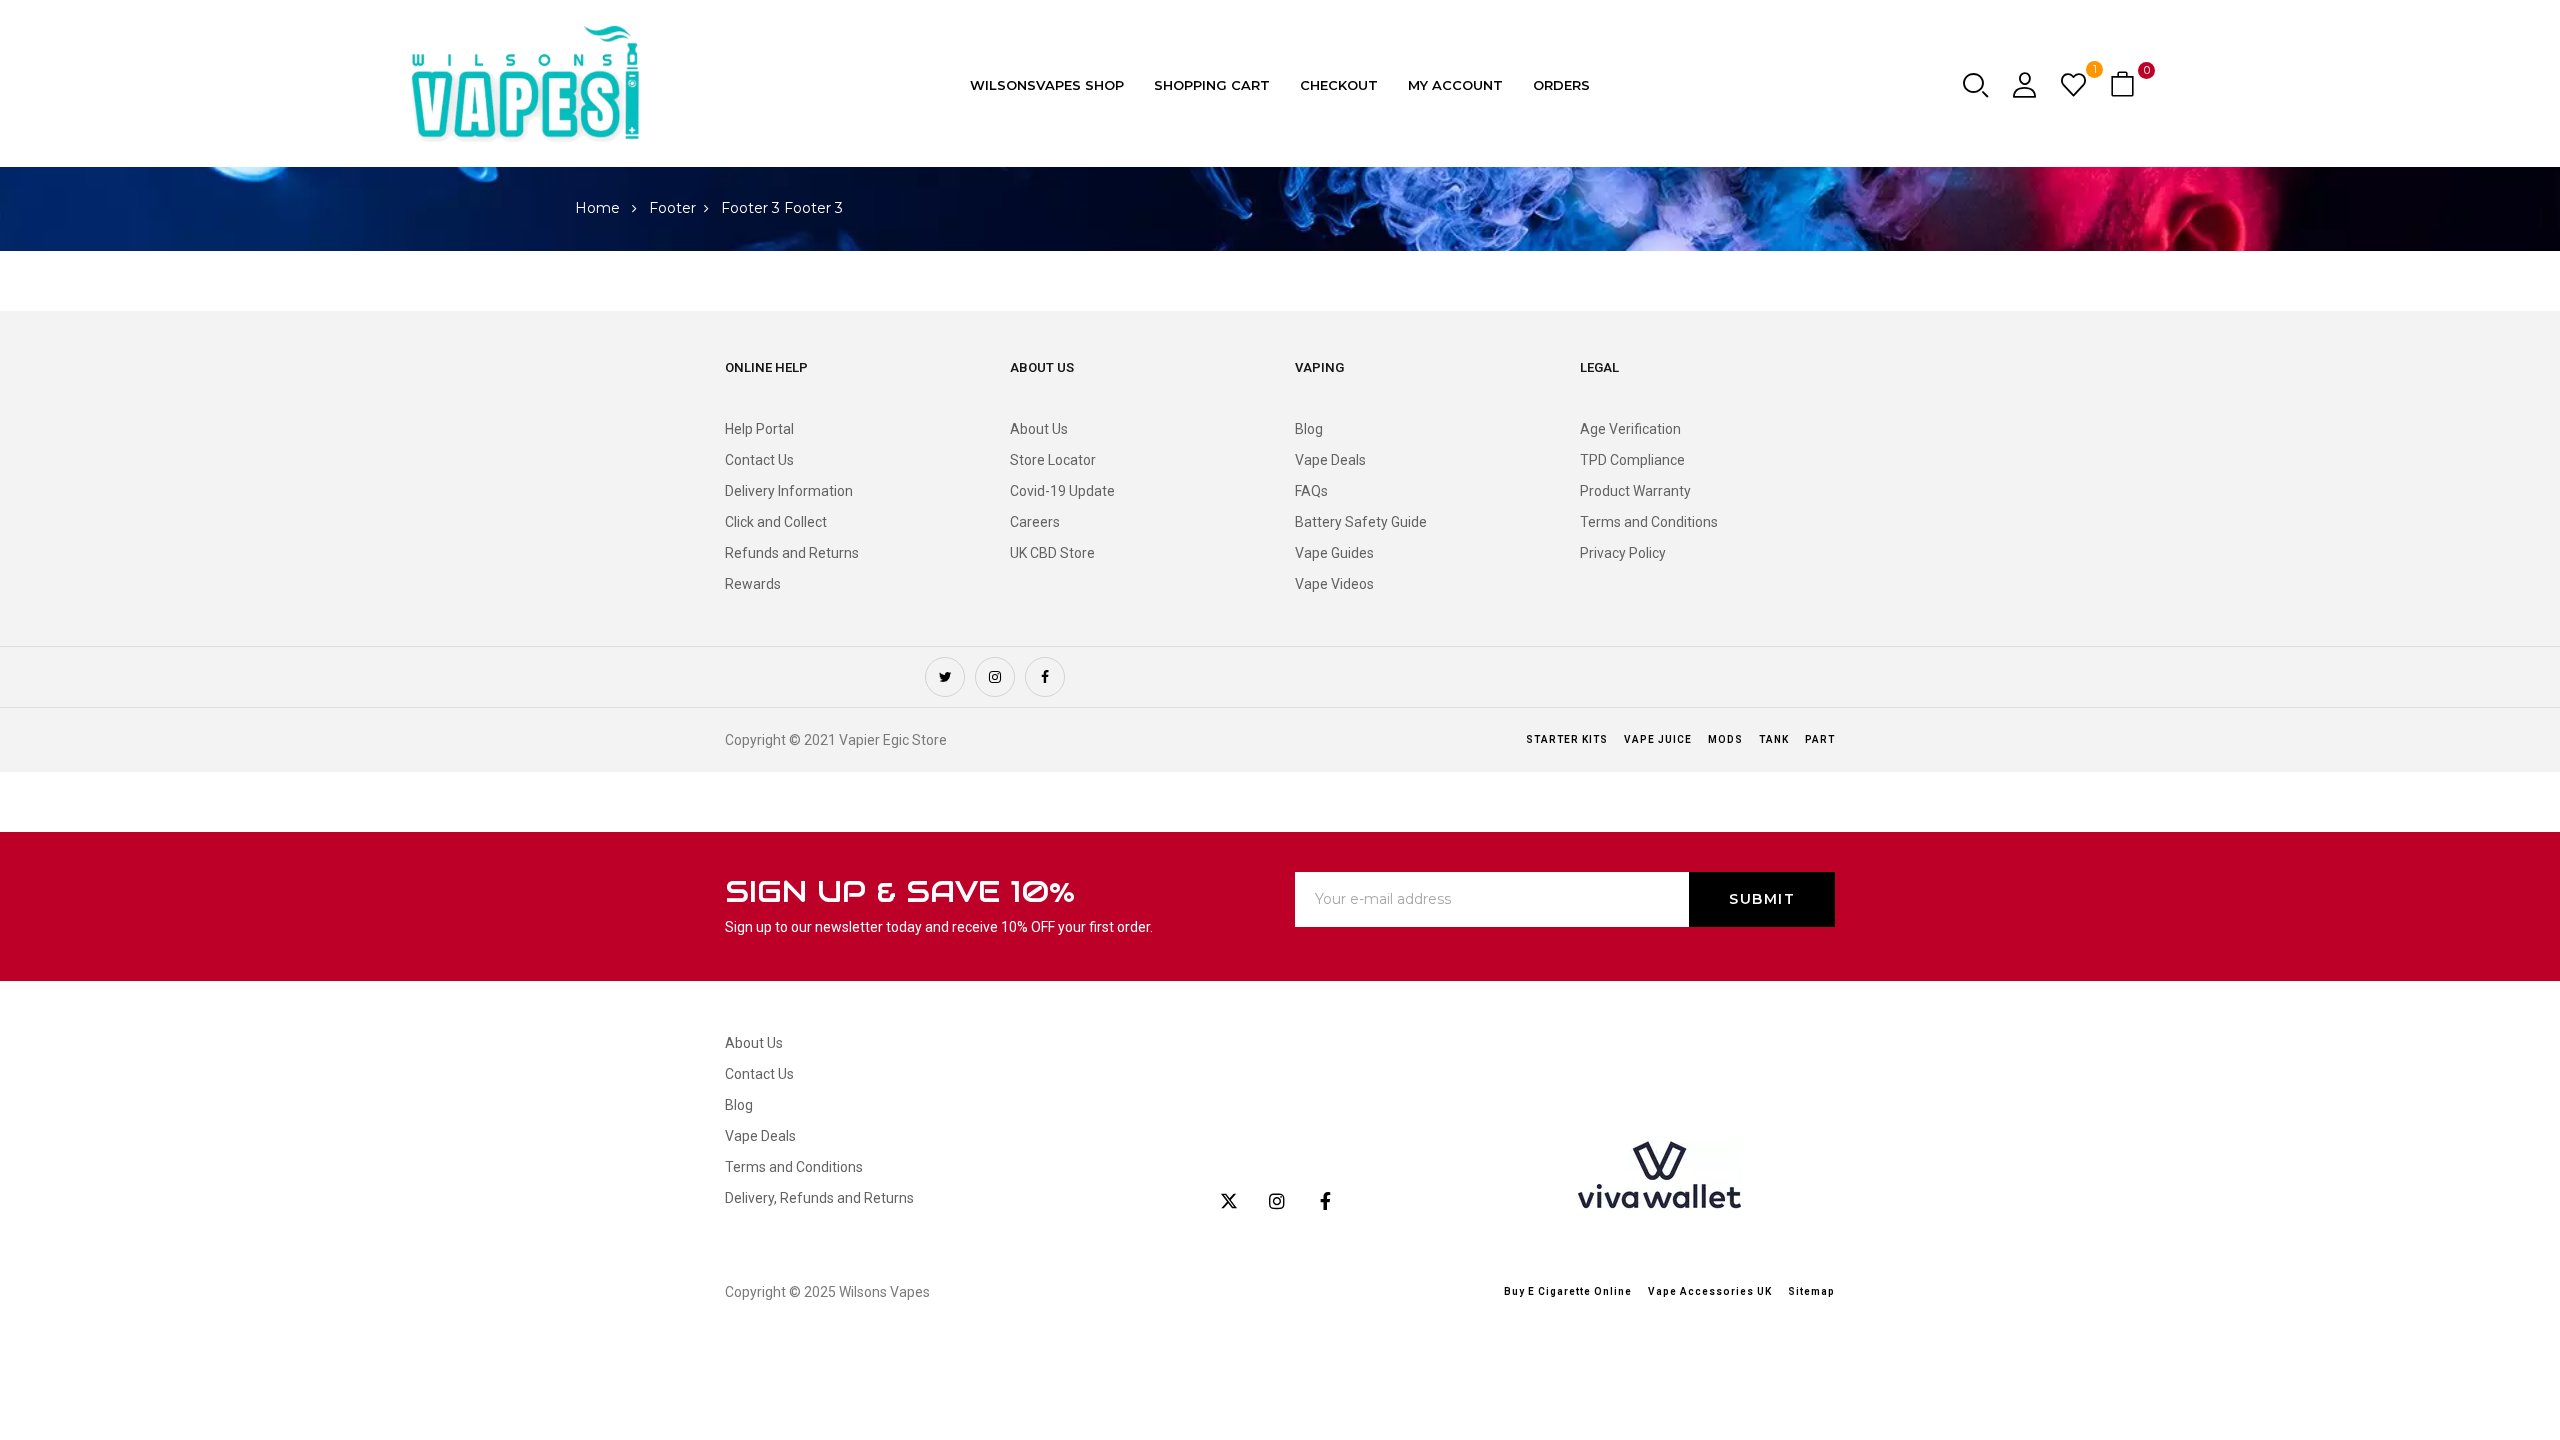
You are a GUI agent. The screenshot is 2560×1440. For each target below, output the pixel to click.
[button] (2125, 85)
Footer (672, 208)
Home (597, 208)
